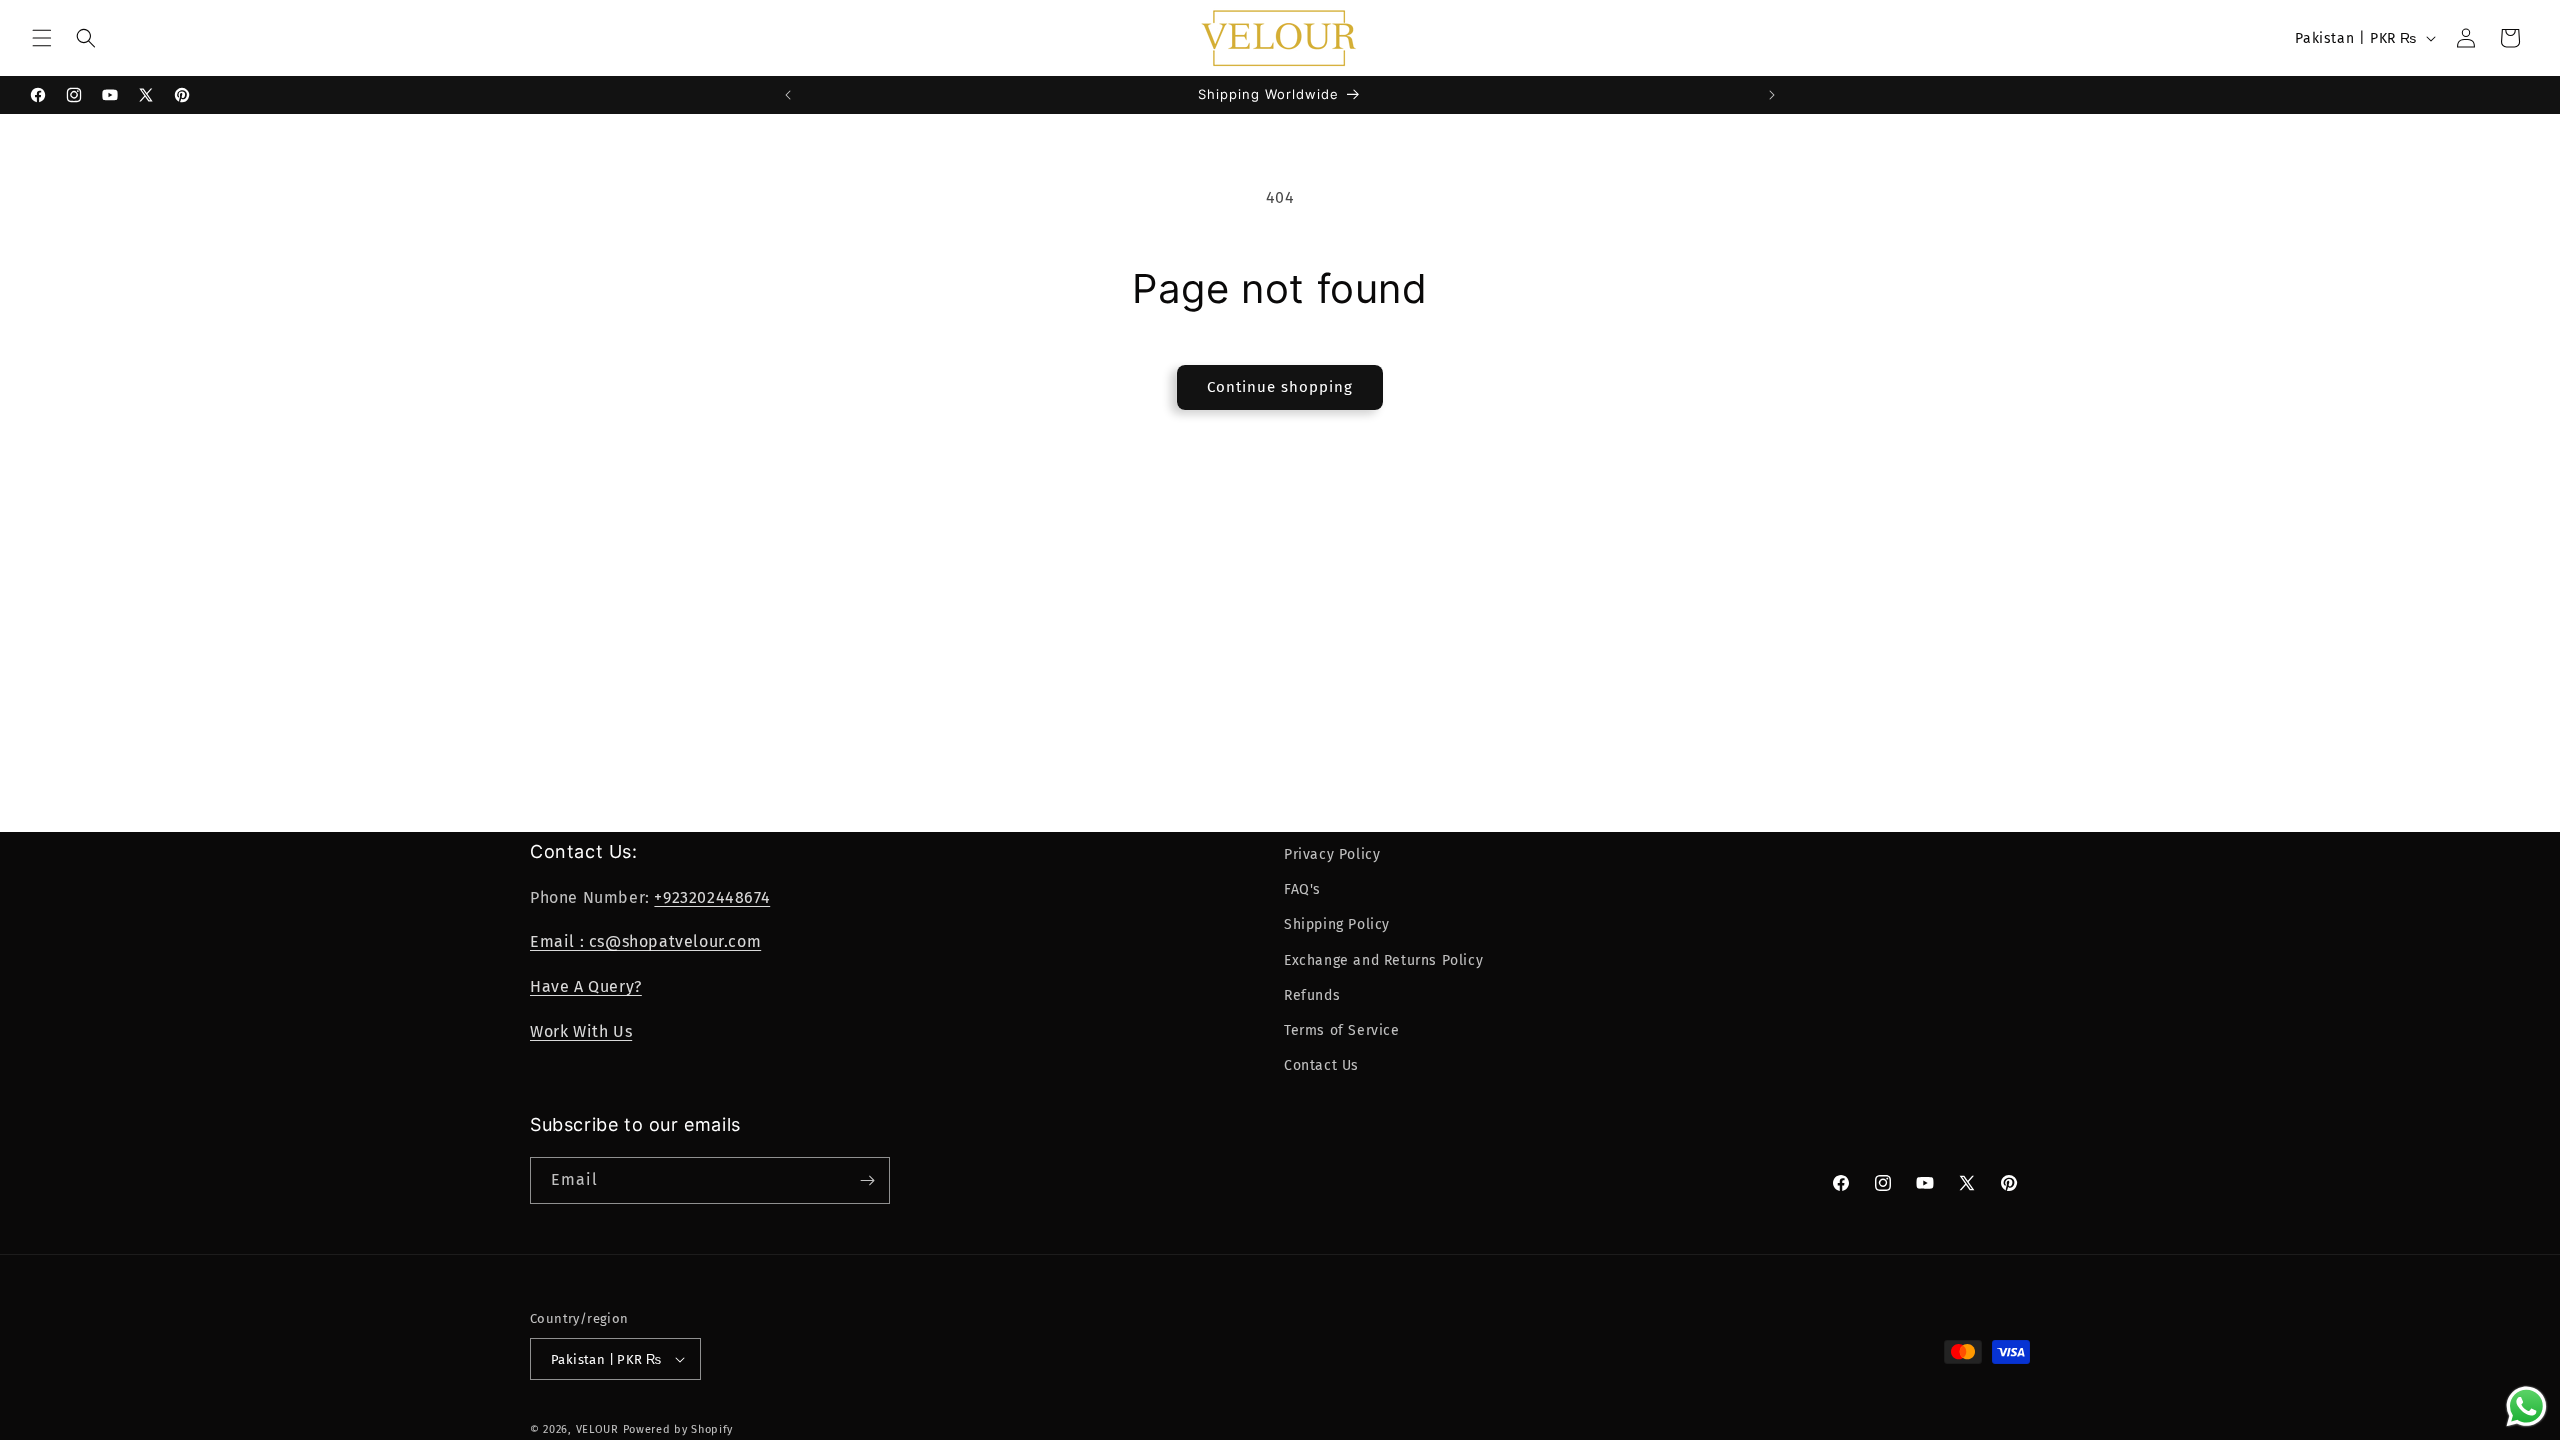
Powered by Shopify (678, 1429)
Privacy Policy (1332, 854)
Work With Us (581, 1031)
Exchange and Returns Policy (1383, 960)
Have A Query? (586, 986)
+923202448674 (712, 897)
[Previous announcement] (788, 95)
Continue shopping (1280, 387)
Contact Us (1321, 1065)
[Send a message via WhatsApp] (2526, 1406)
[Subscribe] (867, 1180)
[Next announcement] (1772, 95)
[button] (42, 38)
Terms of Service (1342, 1030)
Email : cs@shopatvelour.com (645, 941)
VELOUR (597, 1429)
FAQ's (1302, 889)
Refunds (1312, 995)
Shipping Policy (1337, 924)
